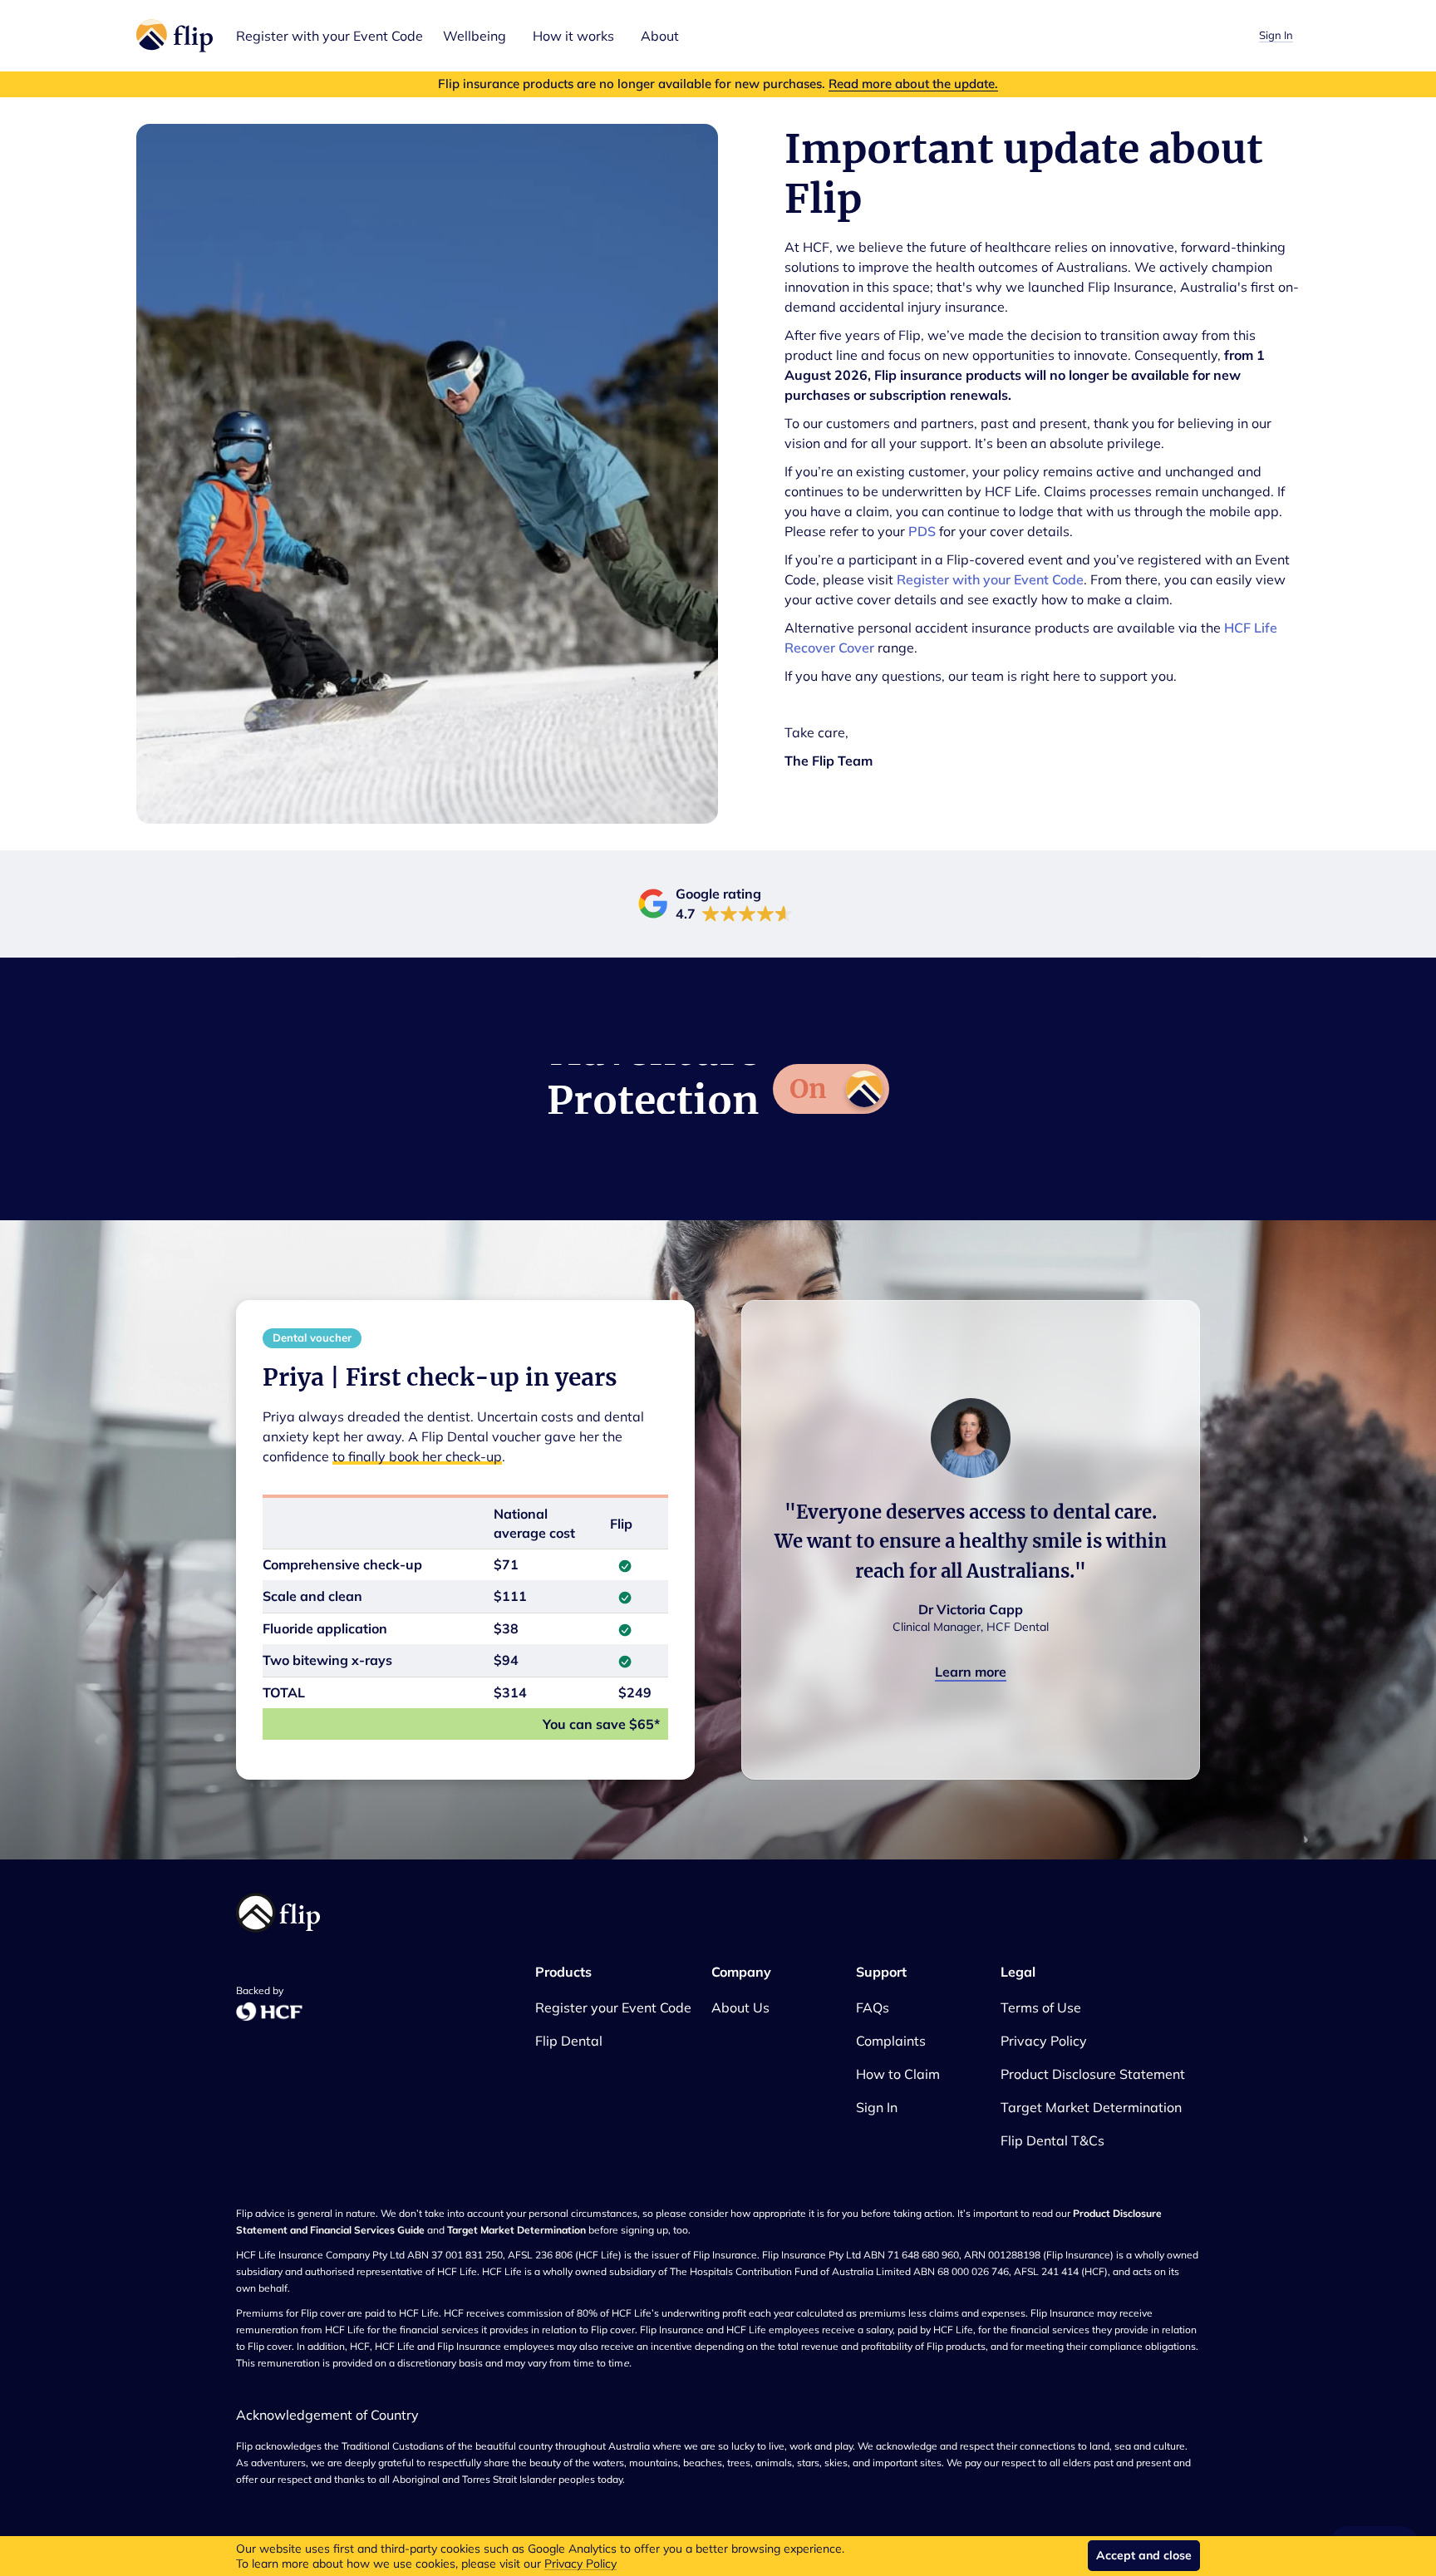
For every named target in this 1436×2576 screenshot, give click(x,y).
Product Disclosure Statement (1093, 2074)
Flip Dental (569, 2041)
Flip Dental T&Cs (1052, 2140)
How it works (573, 36)
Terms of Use (1041, 2007)
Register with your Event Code (329, 36)
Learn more (971, 1672)
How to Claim (898, 2074)
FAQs (873, 2007)
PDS (922, 531)
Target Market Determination (1091, 2107)
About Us (740, 2007)
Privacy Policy (580, 2564)
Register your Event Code (613, 2007)
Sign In (1276, 35)
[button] (475, 36)
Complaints (891, 2041)
